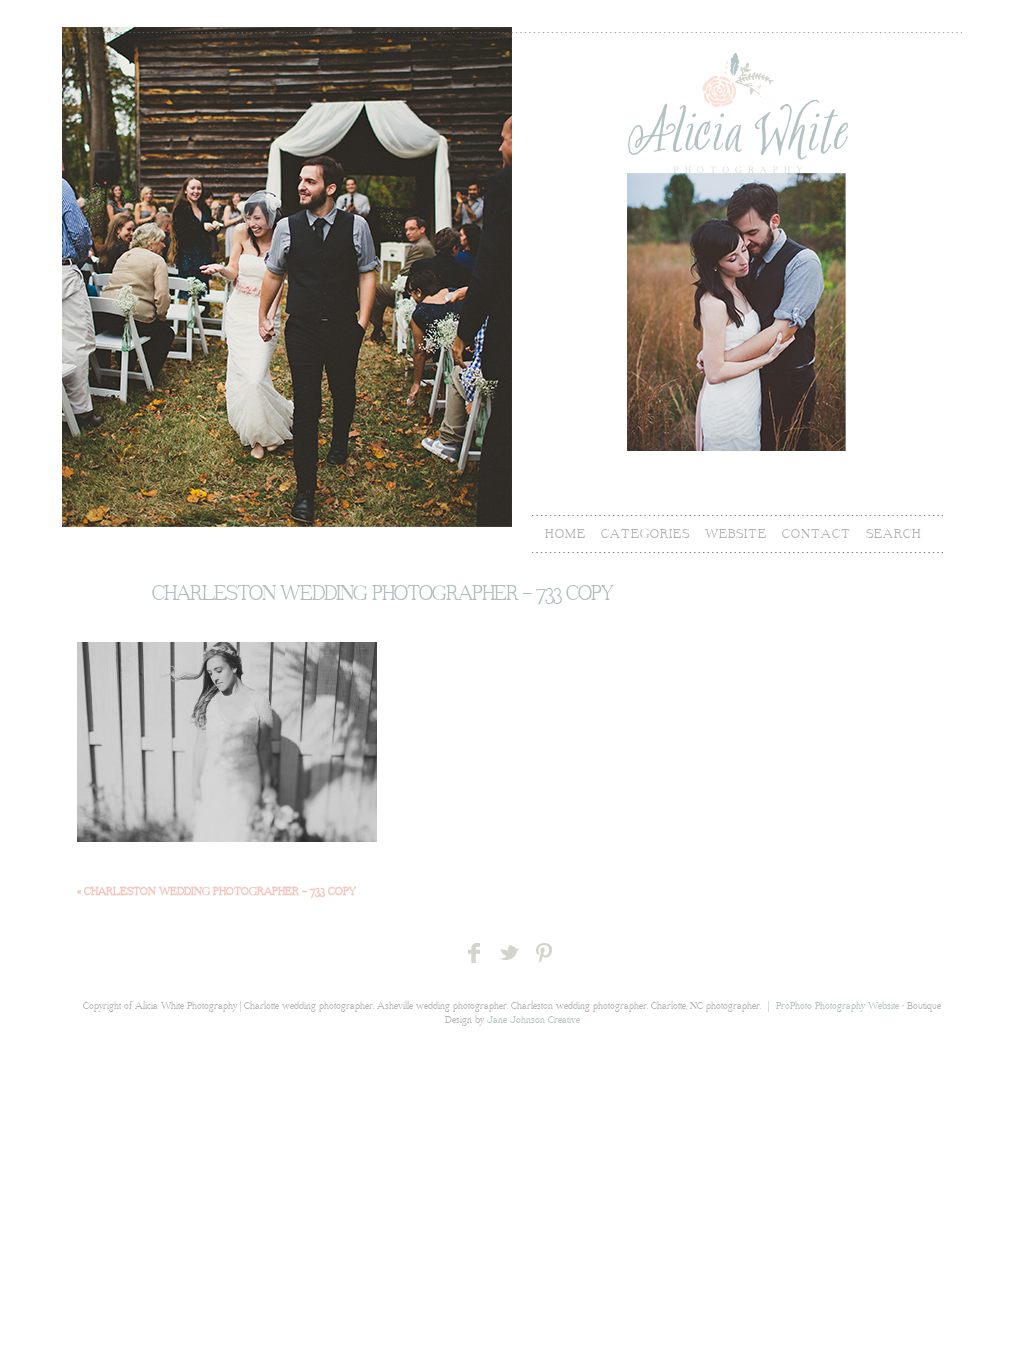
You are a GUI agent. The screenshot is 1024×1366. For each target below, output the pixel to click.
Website (736, 534)
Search (894, 534)
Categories (645, 534)
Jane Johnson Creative (533, 1020)
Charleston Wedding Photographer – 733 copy (216, 892)
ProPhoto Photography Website (837, 1006)
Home (565, 534)
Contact (816, 534)
